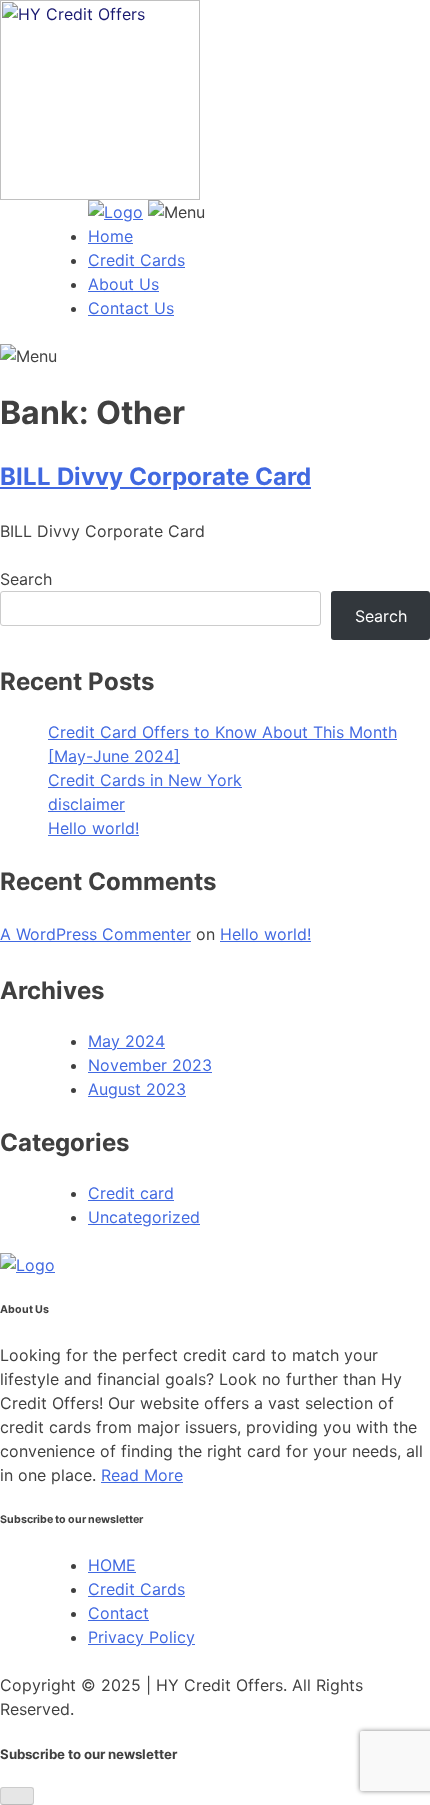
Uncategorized (144, 1217)
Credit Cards (136, 260)
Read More (142, 1475)
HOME (112, 1565)
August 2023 (137, 1089)
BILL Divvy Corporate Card (155, 476)
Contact (118, 1613)
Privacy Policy (141, 1637)
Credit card (131, 1193)
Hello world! (93, 828)
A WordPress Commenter (95, 934)
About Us (123, 284)
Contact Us (131, 308)
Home (110, 236)
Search (26, 579)
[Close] (17, 1796)
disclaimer (86, 804)
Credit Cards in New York (145, 780)
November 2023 (150, 1065)
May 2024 (126, 1041)
